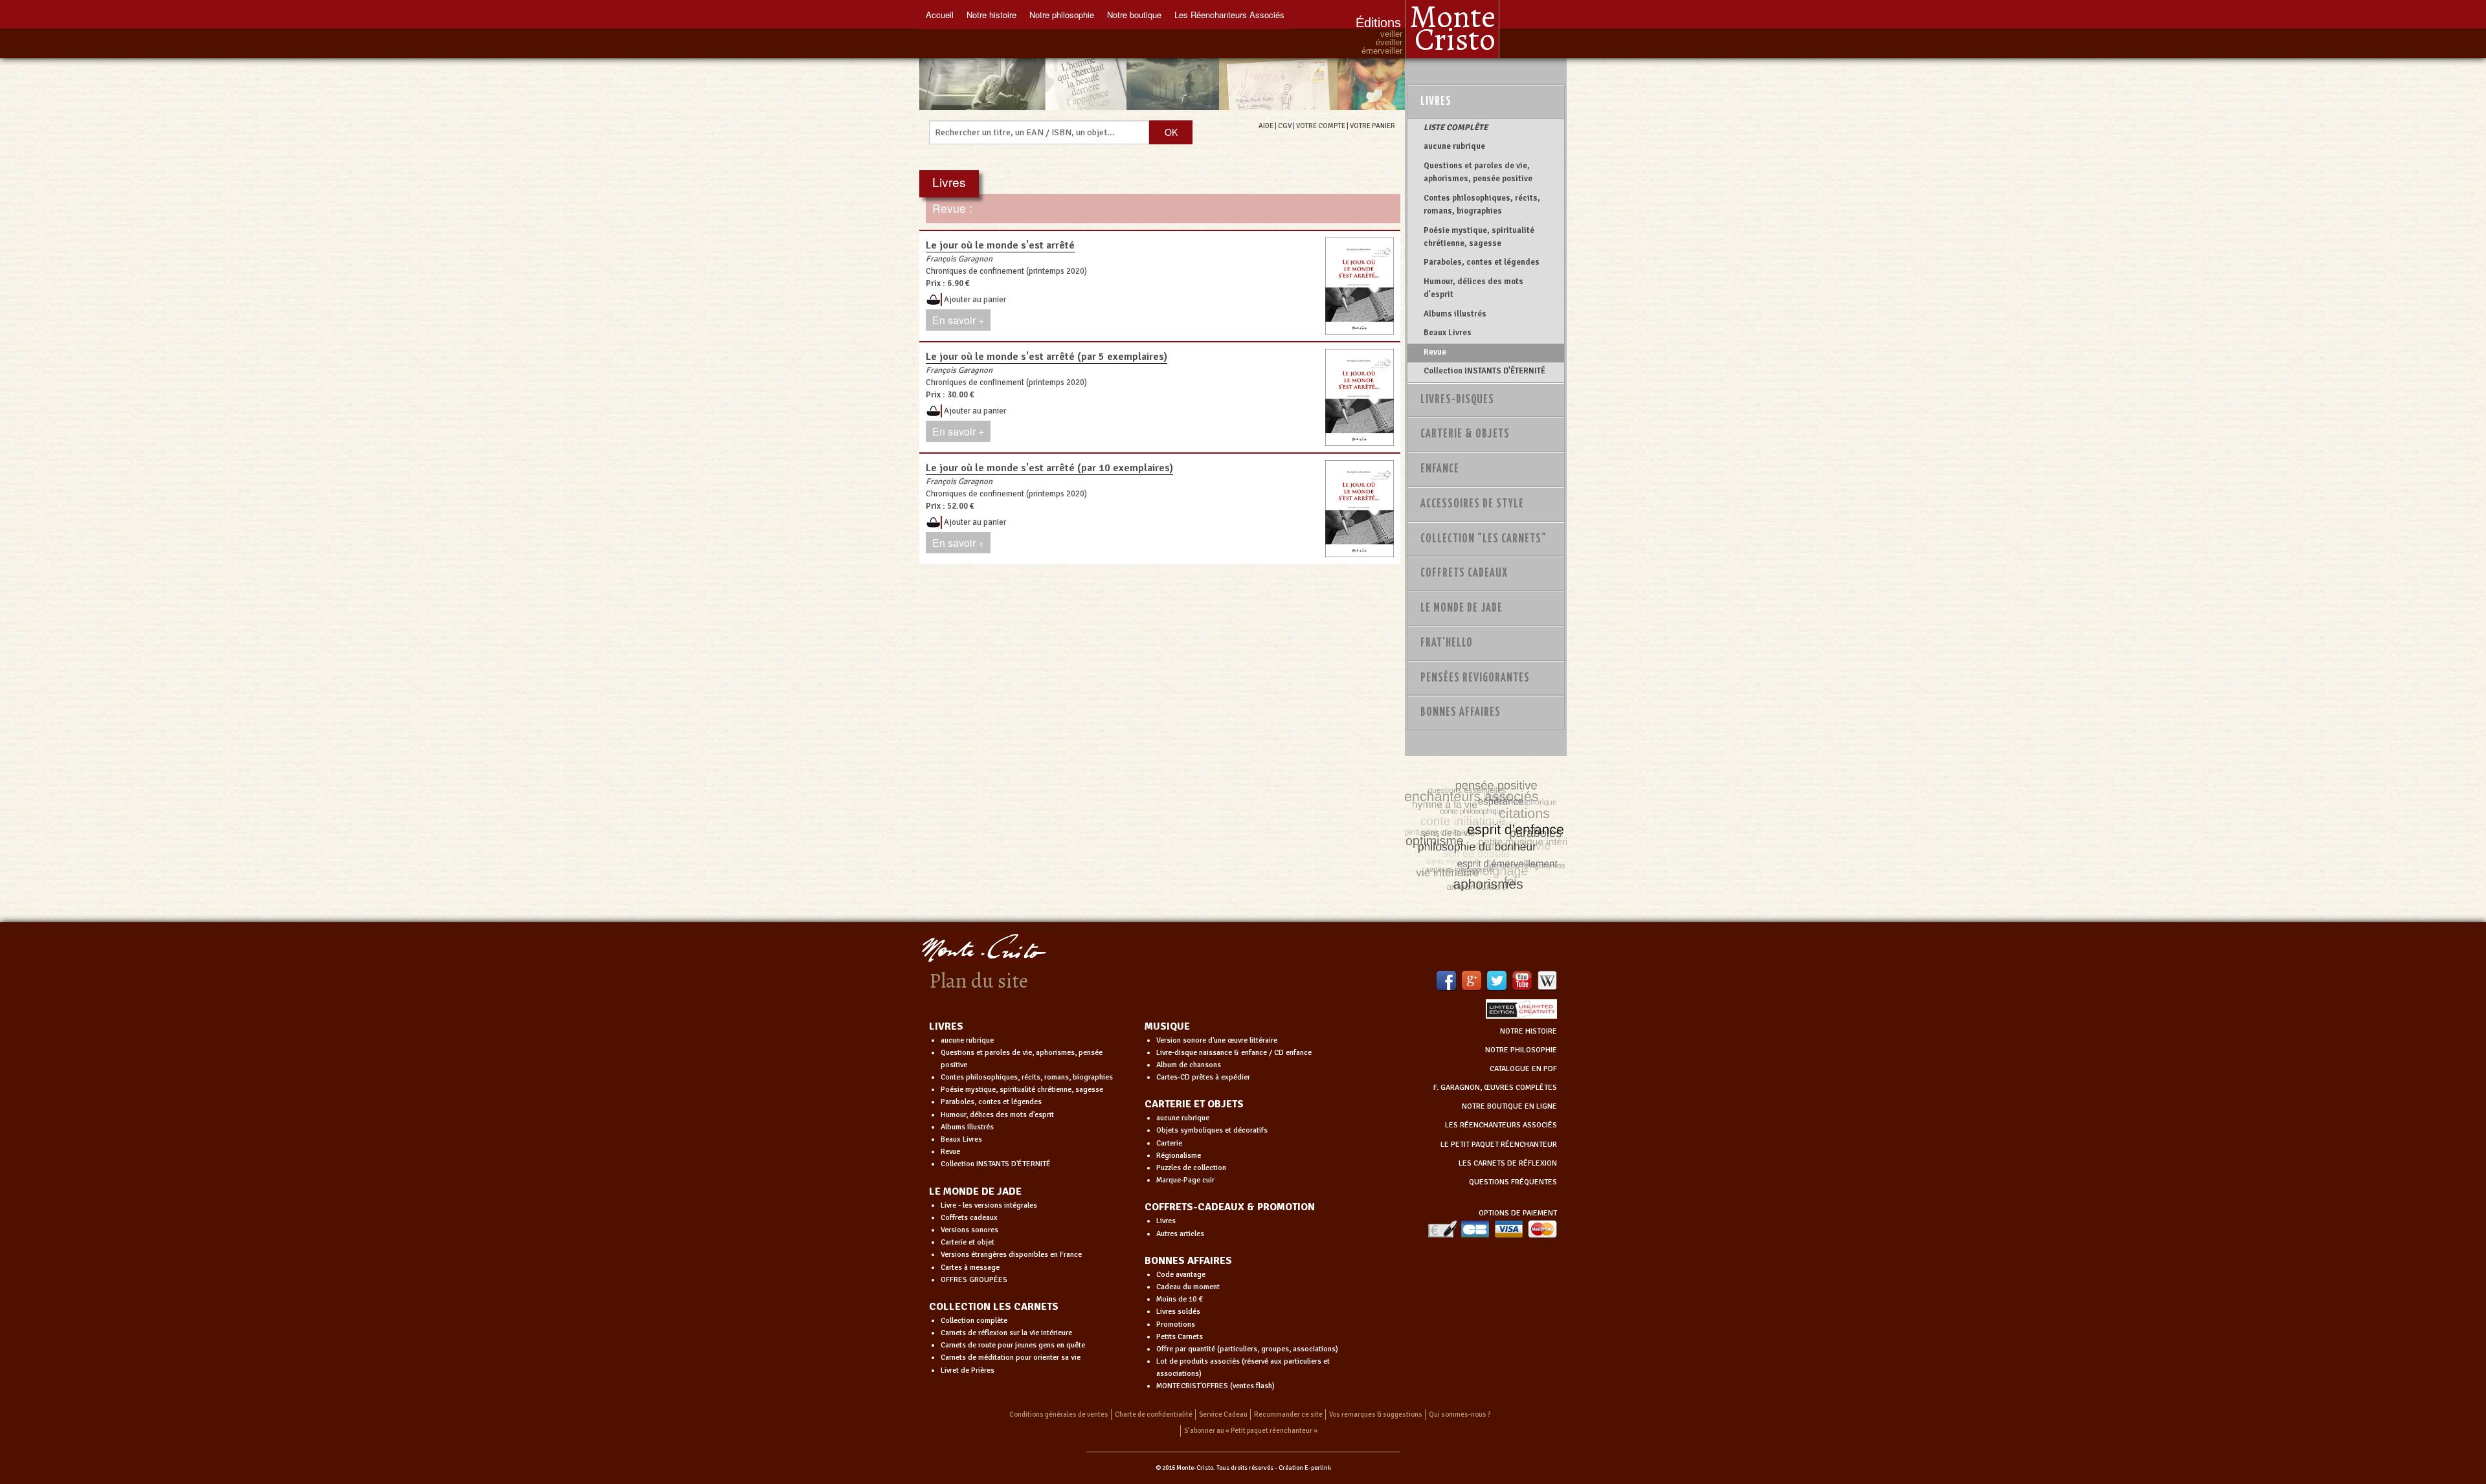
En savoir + (958, 320)
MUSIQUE (1167, 1026)
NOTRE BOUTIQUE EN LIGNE (1509, 1106)
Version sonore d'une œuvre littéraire (1217, 1040)
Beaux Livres (1448, 333)
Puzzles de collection (1191, 1168)
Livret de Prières (968, 1370)
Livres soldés (1178, 1312)
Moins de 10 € (1180, 1299)
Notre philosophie (1062, 15)
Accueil (940, 15)
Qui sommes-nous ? (1460, 1414)
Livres (1436, 102)
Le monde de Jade (1461, 608)
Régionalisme (1179, 1156)
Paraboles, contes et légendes (1482, 262)
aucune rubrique (1454, 146)
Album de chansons (1189, 1065)
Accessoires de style (1472, 504)
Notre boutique (1134, 15)
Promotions (1176, 1324)
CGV (1285, 126)
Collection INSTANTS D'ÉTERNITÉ (1484, 371)
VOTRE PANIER (1372, 126)
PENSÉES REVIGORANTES (1475, 678)
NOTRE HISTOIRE (1529, 1031)
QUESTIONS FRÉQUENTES (1513, 1182)
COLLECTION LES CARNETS (994, 1307)
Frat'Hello (1447, 643)
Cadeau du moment (1188, 1287)
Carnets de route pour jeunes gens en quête (1013, 1345)
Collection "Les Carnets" (1484, 539)
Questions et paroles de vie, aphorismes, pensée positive (1478, 172)
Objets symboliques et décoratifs (1212, 1130)
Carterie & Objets (1465, 434)
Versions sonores (969, 1230)
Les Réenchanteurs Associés (1229, 15)
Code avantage (1181, 1275)
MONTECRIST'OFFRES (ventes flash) (1215, 1386)
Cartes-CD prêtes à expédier (1203, 1077)
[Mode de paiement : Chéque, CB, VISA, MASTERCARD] (1492, 1229)
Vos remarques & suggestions (1376, 1414)
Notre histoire (991, 15)
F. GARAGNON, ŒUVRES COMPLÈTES (1495, 1088)
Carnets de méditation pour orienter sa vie (1011, 1357)
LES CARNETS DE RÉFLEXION (1508, 1163)
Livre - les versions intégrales (989, 1205)
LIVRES (946, 1026)
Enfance (1440, 469)
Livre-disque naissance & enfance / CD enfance (1234, 1053)
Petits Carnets (1180, 1337)
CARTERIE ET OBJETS (1194, 1104)
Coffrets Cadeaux (1464, 573)
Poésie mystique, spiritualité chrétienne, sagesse (1479, 237)
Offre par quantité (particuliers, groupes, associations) (1247, 1349)
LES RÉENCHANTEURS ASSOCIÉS (1501, 1125)
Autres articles (1180, 1234)
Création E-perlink (1305, 1468)
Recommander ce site (1288, 1414)
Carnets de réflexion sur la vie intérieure (1006, 1333)
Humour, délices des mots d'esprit (1473, 288)
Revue (1435, 352)
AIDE (1266, 126)
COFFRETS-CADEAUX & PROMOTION (1230, 1207)
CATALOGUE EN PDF (1523, 1069)
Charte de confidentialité (1154, 1414)
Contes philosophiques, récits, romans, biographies (1482, 205)
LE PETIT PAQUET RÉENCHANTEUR (1499, 1145)
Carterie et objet (968, 1242)
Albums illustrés (1455, 314)
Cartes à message (970, 1268)
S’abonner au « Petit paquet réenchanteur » (1251, 1431)
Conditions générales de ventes (1059, 1414)
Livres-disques (1457, 400)
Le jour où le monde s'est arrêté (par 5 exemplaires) (1047, 357)
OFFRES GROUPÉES (974, 1280)
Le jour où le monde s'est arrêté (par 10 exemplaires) (1049, 468)
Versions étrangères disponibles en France (1011, 1255)
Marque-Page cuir (1185, 1180)
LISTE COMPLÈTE (1456, 127)
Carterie (1169, 1143)
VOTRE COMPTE (1321, 126)
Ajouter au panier (975, 300)
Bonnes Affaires (1461, 713)
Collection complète (974, 1321)
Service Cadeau (1223, 1414)
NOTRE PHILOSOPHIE (1521, 1050)
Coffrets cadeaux (969, 1218)
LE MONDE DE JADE (975, 1191)
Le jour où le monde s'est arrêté (1000, 245)
